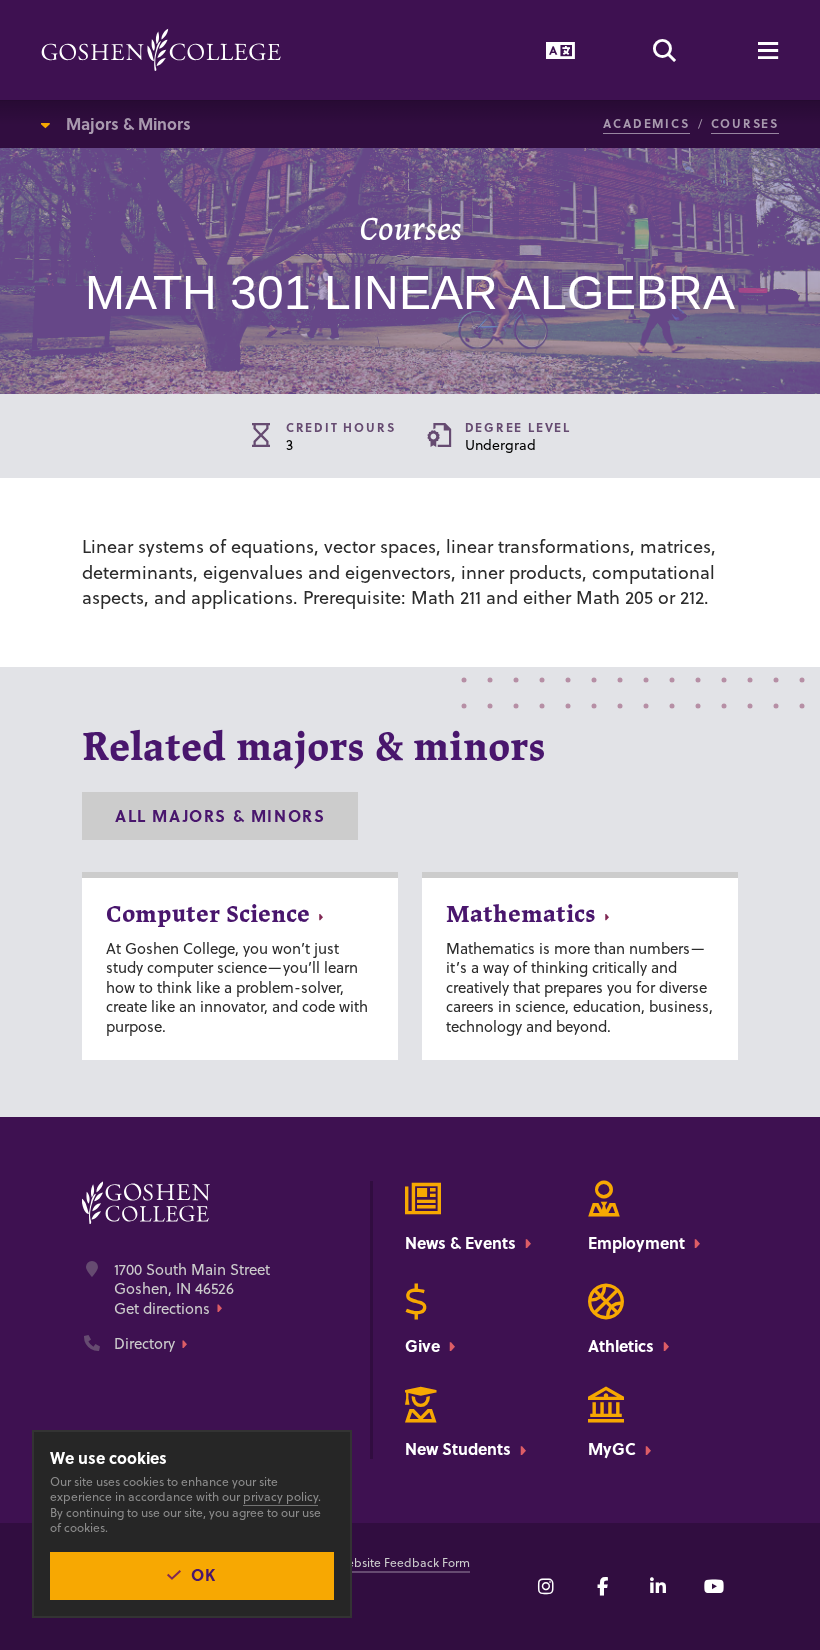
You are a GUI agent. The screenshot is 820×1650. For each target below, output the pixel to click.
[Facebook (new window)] (602, 1586)
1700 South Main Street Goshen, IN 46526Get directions (192, 1289)
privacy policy (280, 1496)
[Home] (161, 50)
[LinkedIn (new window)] (658, 1586)
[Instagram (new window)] (546, 1586)
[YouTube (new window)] (714, 1586)
